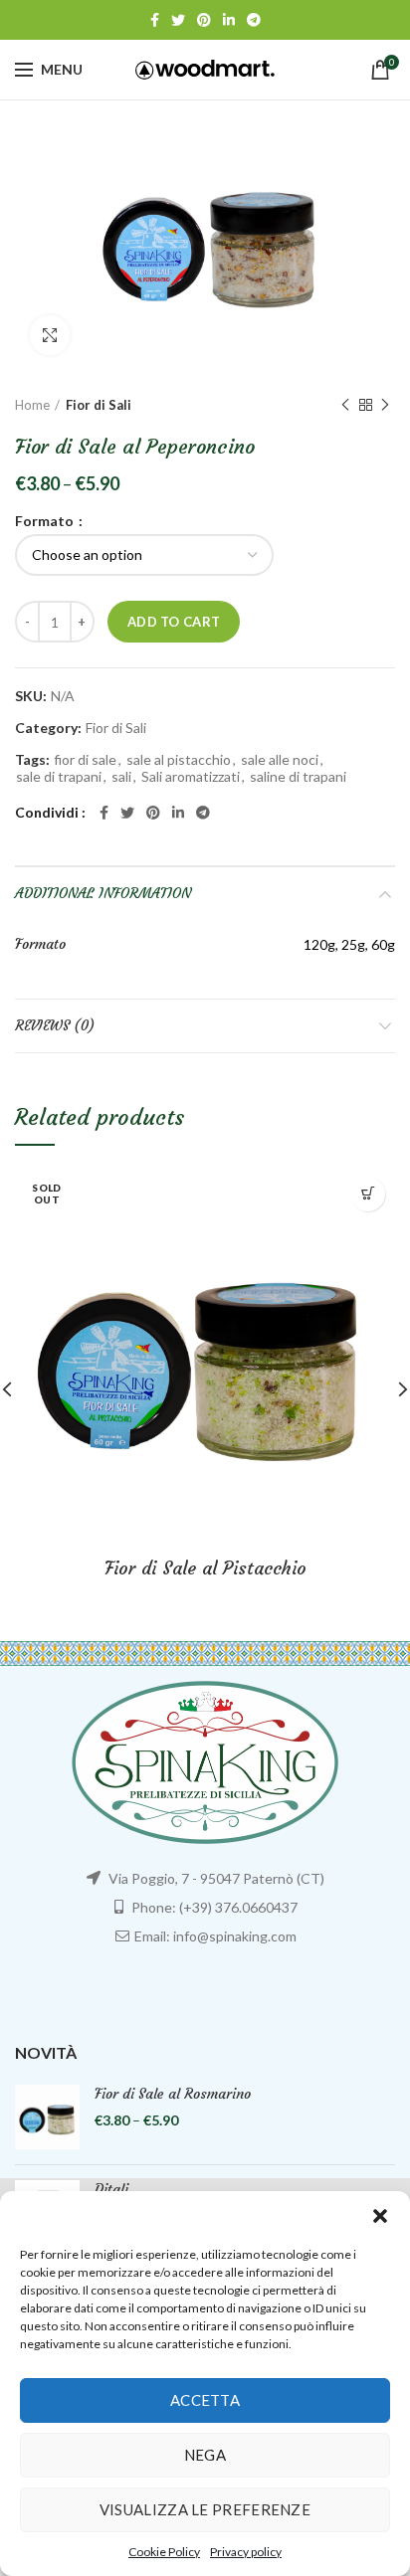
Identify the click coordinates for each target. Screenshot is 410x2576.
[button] (380, 2216)
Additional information (103, 893)
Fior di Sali (99, 405)
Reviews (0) (55, 1025)
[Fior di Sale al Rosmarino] (47, 2117)
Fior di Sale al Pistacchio (205, 1568)
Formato (46, 521)
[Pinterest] (204, 20)
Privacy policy (246, 2552)
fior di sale (85, 760)
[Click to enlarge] (50, 335)
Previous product (345, 405)
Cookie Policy (164, 2552)
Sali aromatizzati (191, 777)
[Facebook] (155, 20)
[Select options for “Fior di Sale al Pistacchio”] (368, 1194)
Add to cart (174, 622)
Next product (385, 405)
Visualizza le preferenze (205, 2509)
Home (32, 405)
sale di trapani (59, 777)
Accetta (205, 2400)
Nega (205, 2455)
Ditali (111, 2189)
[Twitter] (178, 20)
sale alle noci (280, 760)
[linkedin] (229, 20)
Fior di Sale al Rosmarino (173, 2094)
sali (121, 777)
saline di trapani (298, 777)
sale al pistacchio (179, 760)
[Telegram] (254, 20)
